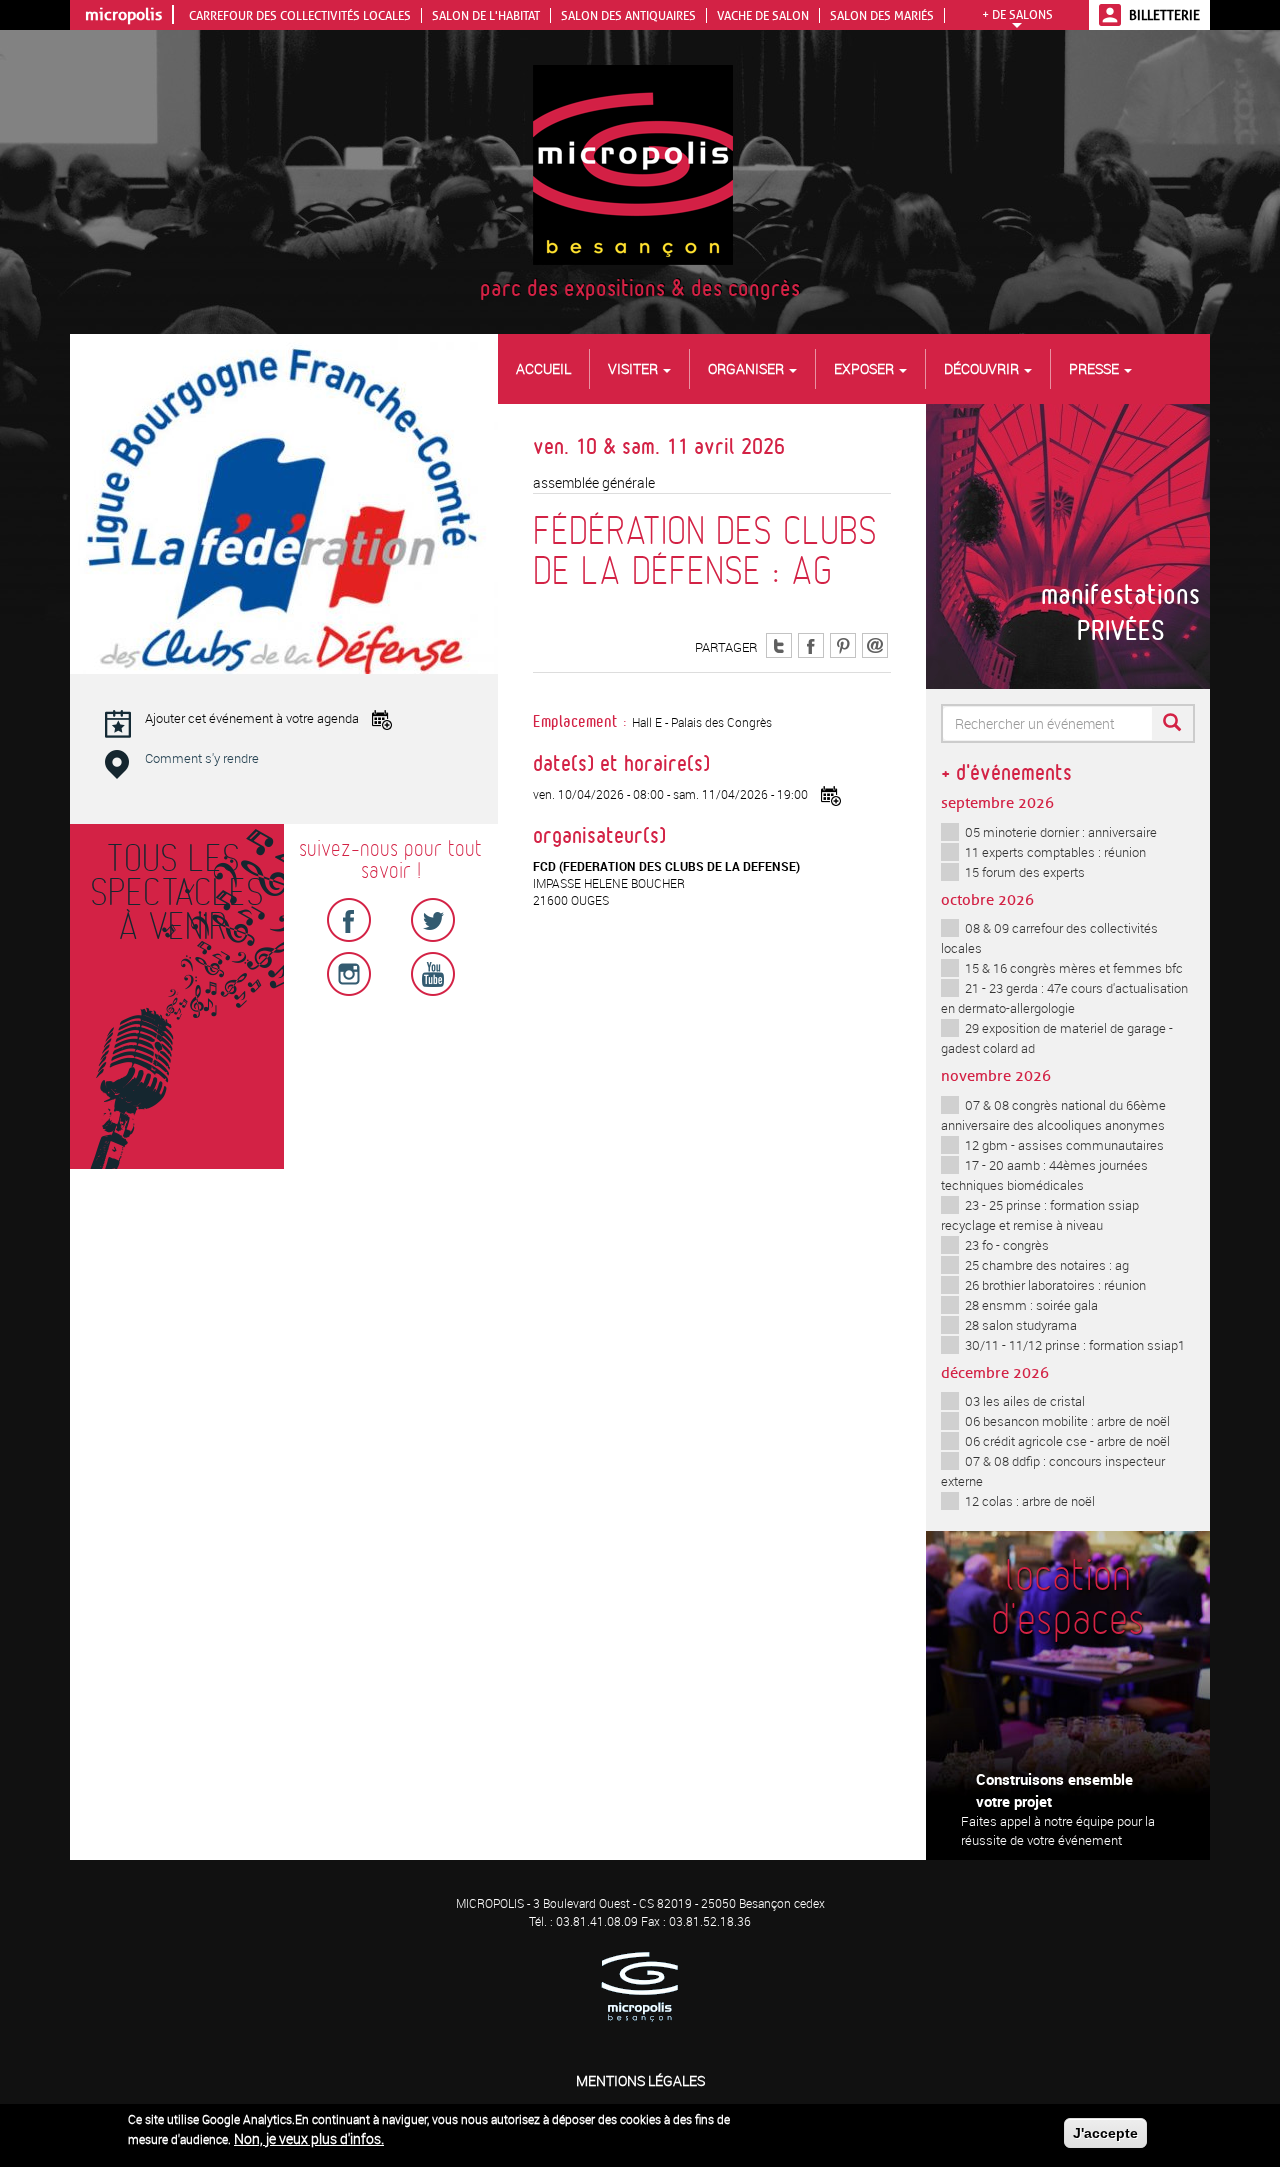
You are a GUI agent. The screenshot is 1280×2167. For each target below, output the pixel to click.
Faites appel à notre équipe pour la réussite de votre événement (1058, 1830)
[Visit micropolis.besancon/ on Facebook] (811, 644)
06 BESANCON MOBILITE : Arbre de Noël (1067, 1421)
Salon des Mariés (882, 15)
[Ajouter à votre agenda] (831, 796)
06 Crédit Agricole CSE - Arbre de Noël (1067, 1441)
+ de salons (1017, 14)
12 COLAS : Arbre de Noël (1030, 1501)
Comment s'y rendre (202, 758)
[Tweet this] (779, 644)
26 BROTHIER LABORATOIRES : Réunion (1055, 1285)
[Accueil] (640, 163)
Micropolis (123, 14)
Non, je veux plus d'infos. (309, 2138)
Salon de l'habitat (486, 15)
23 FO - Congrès (1007, 1245)
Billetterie (1164, 15)
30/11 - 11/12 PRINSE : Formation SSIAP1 (1075, 1345)
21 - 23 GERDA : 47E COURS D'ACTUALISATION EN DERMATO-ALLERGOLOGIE (1064, 998)
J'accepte (1105, 2133)
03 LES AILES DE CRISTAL (1025, 1401)
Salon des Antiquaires (628, 15)
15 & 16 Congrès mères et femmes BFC (1074, 968)
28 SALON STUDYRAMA (1021, 1325)
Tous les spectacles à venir (172, 894)
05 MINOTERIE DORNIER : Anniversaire (1061, 832)
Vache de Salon (763, 15)
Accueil (543, 368)
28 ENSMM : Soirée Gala (1031, 1305)
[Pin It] (843, 644)
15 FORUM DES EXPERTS (1025, 872)
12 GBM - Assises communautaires (1064, 1145)
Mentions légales (640, 2080)
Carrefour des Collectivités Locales (300, 15)
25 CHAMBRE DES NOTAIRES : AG (1047, 1265)
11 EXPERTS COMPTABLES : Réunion (1055, 852)
